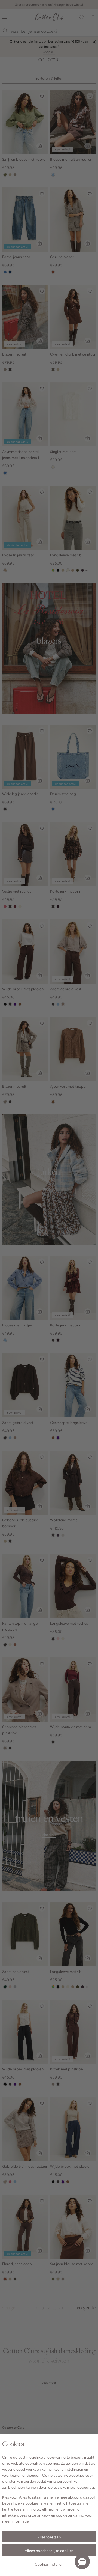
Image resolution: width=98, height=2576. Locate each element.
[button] (82, 2562)
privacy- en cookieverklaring (60, 2515)
